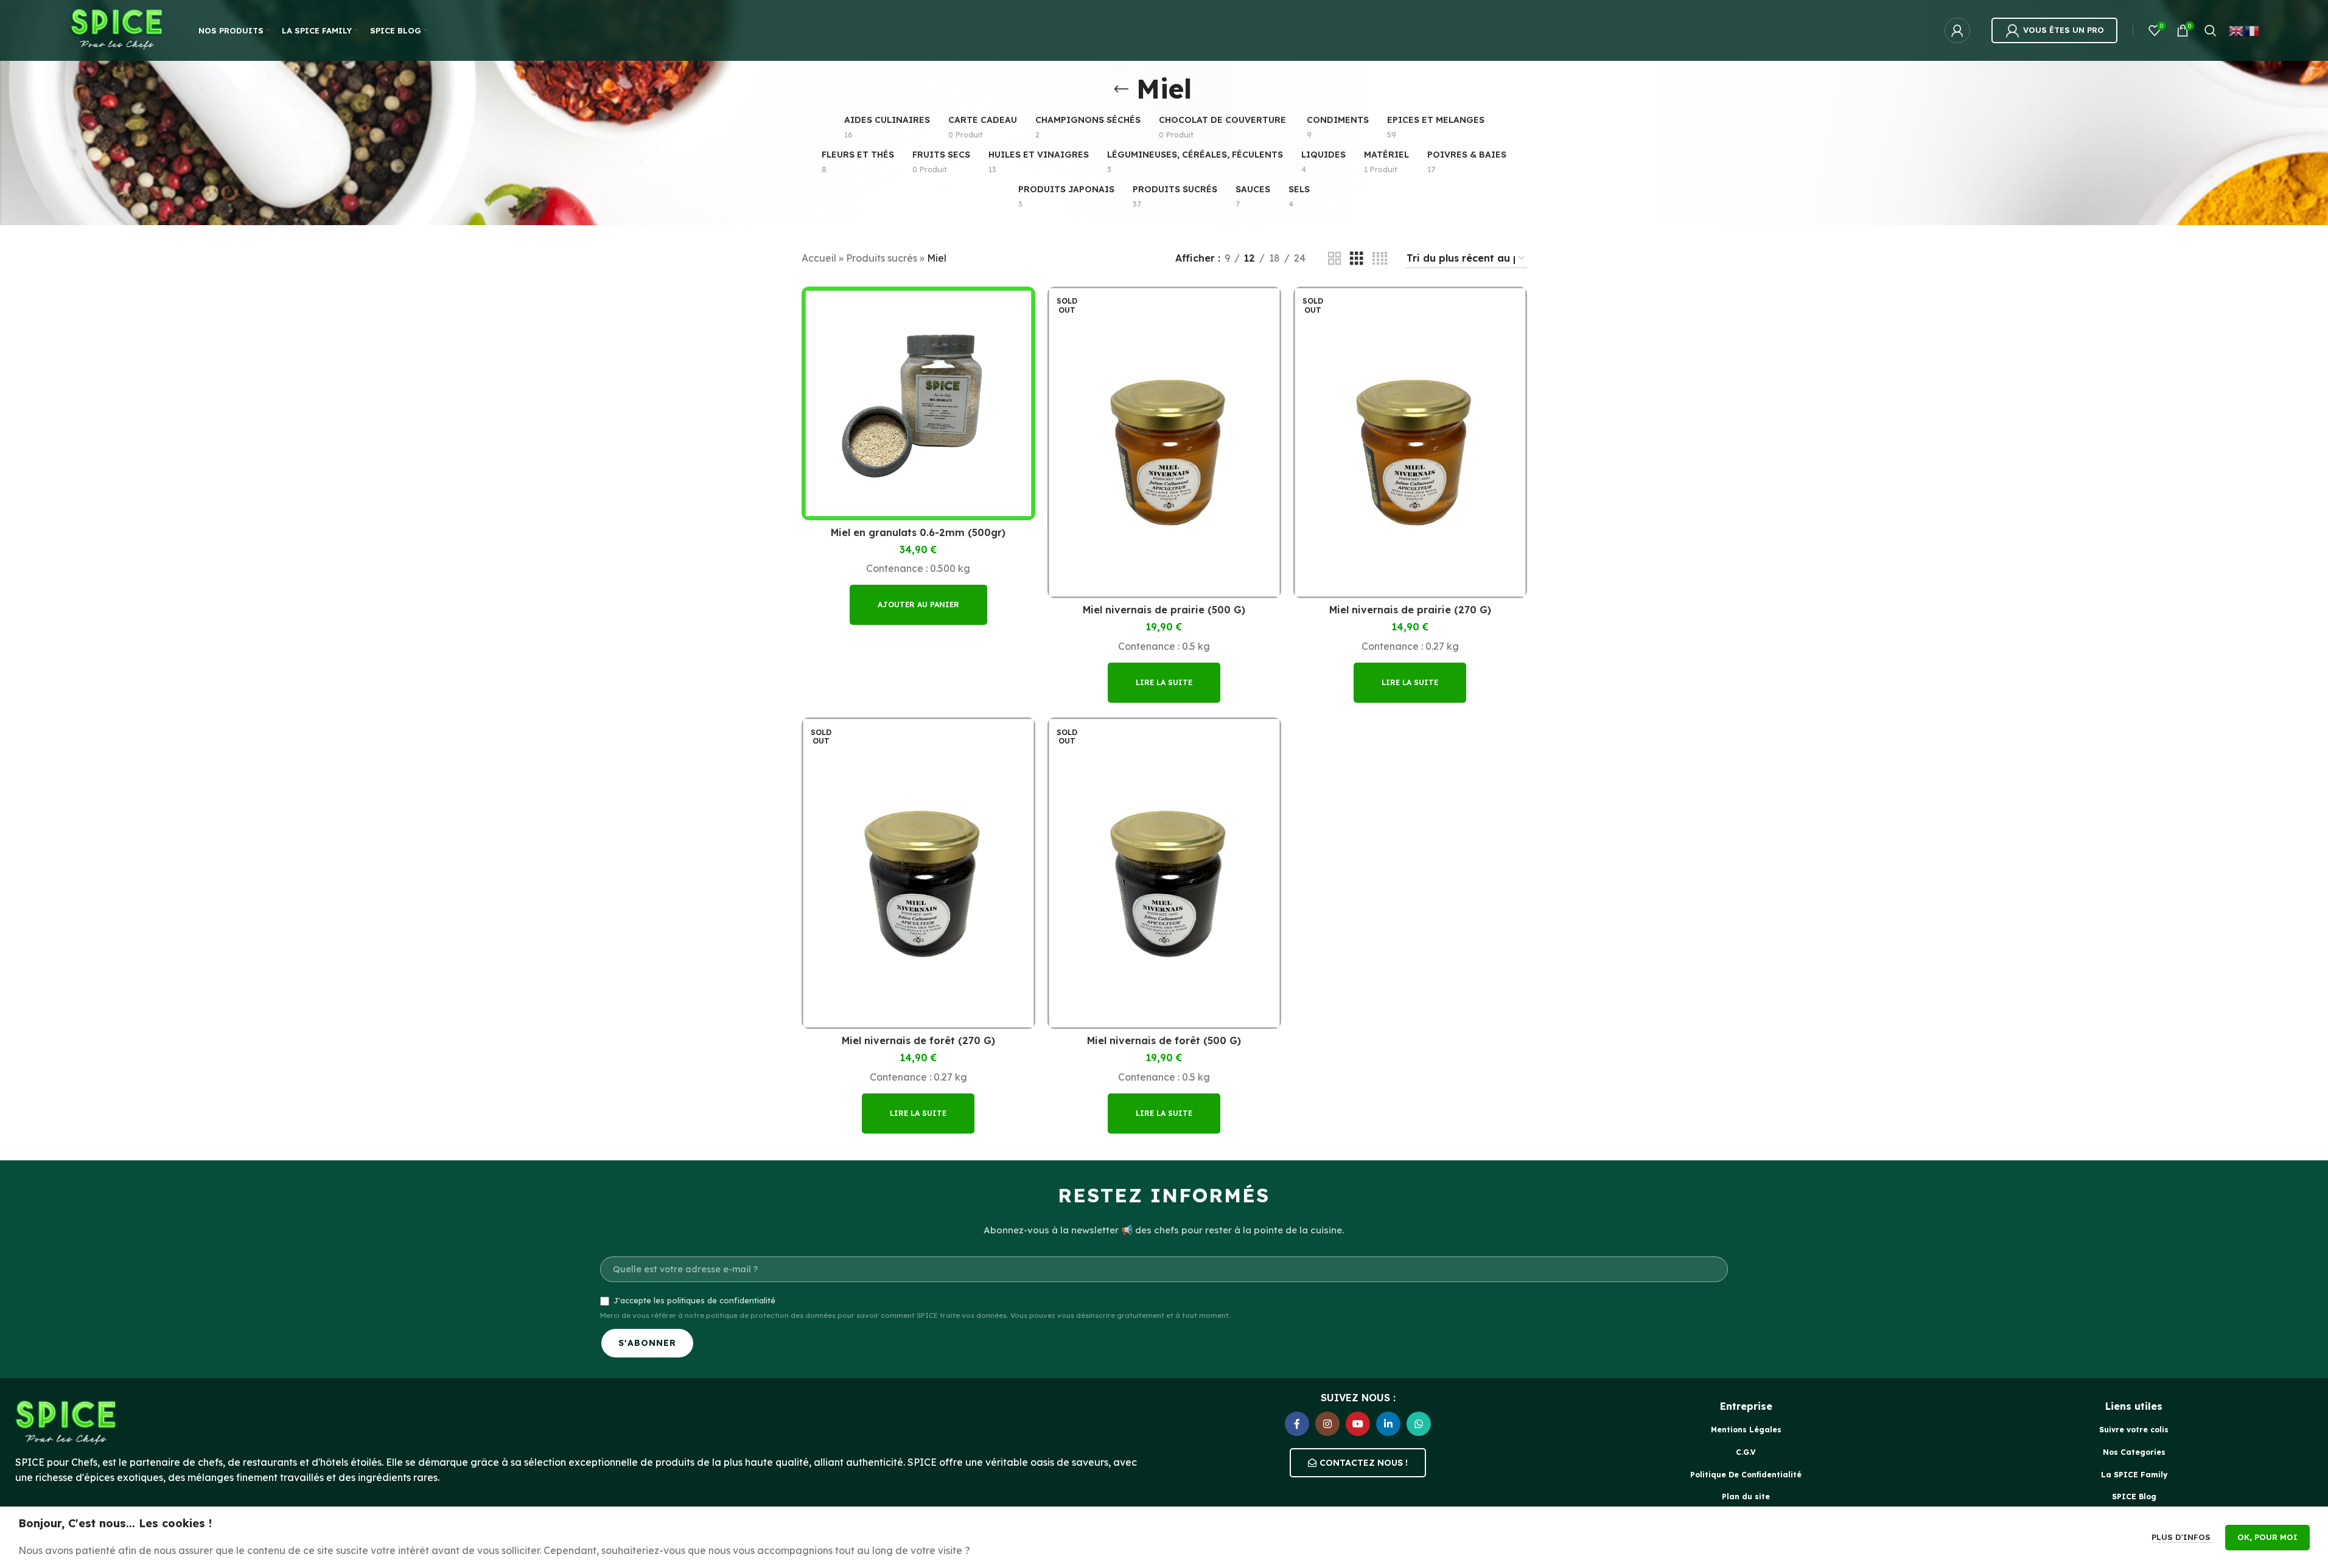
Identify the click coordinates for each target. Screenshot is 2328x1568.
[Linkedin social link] (1388, 1424)
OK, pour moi (2267, 1537)
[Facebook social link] (1297, 1424)
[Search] (2211, 30)
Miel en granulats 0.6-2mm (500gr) (918, 532)
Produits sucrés (882, 258)
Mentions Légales (1746, 1430)
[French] (2253, 30)
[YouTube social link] (1358, 1424)
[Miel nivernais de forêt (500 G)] (1164, 873)
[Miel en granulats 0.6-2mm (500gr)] (918, 403)
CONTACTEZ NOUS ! (1364, 1463)
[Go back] (1121, 89)
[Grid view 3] (1357, 259)
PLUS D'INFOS (2182, 1537)
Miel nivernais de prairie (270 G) (1410, 610)
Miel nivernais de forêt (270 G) (918, 1040)
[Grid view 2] (1335, 259)
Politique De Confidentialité (1746, 1475)
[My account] (1957, 30)
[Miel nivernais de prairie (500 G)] (1164, 442)
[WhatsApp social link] (1419, 1424)
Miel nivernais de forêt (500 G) (1164, 1040)
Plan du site (1746, 1497)
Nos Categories (2134, 1452)
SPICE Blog (2134, 1497)
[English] (2237, 30)
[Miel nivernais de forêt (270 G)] (918, 873)
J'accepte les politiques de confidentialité (694, 1300)
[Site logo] (118, 29)
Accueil (819, 258)
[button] (918, 605)
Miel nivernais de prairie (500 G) (1164, 610)
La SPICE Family (2134, 1475)
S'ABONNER (647, 1343)
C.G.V (1746, 1452)
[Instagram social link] (1327, 1424)
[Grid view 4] (1380, 259)
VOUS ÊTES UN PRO (2064, 30)
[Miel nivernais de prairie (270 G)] (1410, 442)
